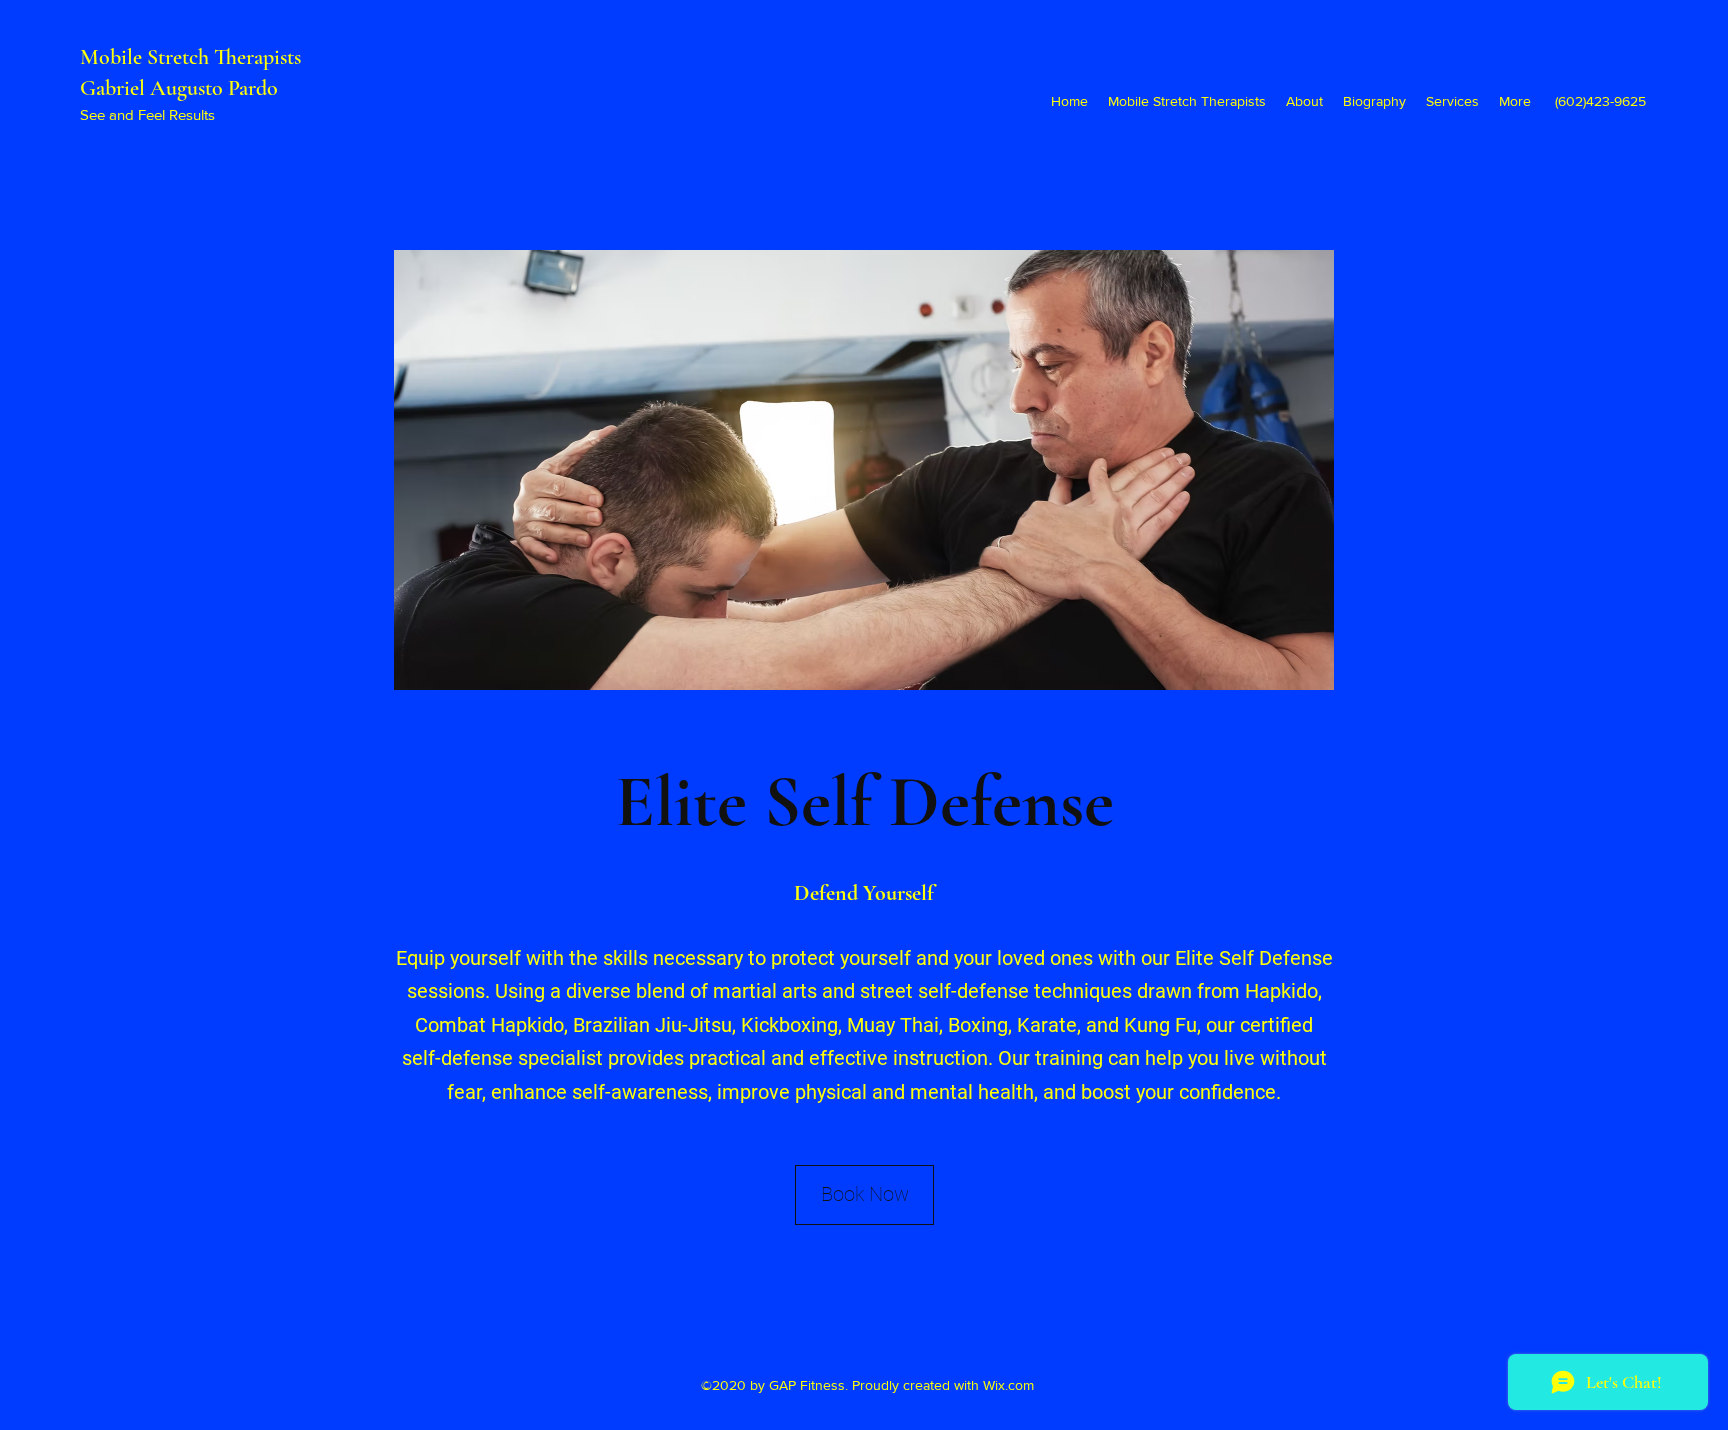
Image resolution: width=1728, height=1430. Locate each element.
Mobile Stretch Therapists (193, 57)
